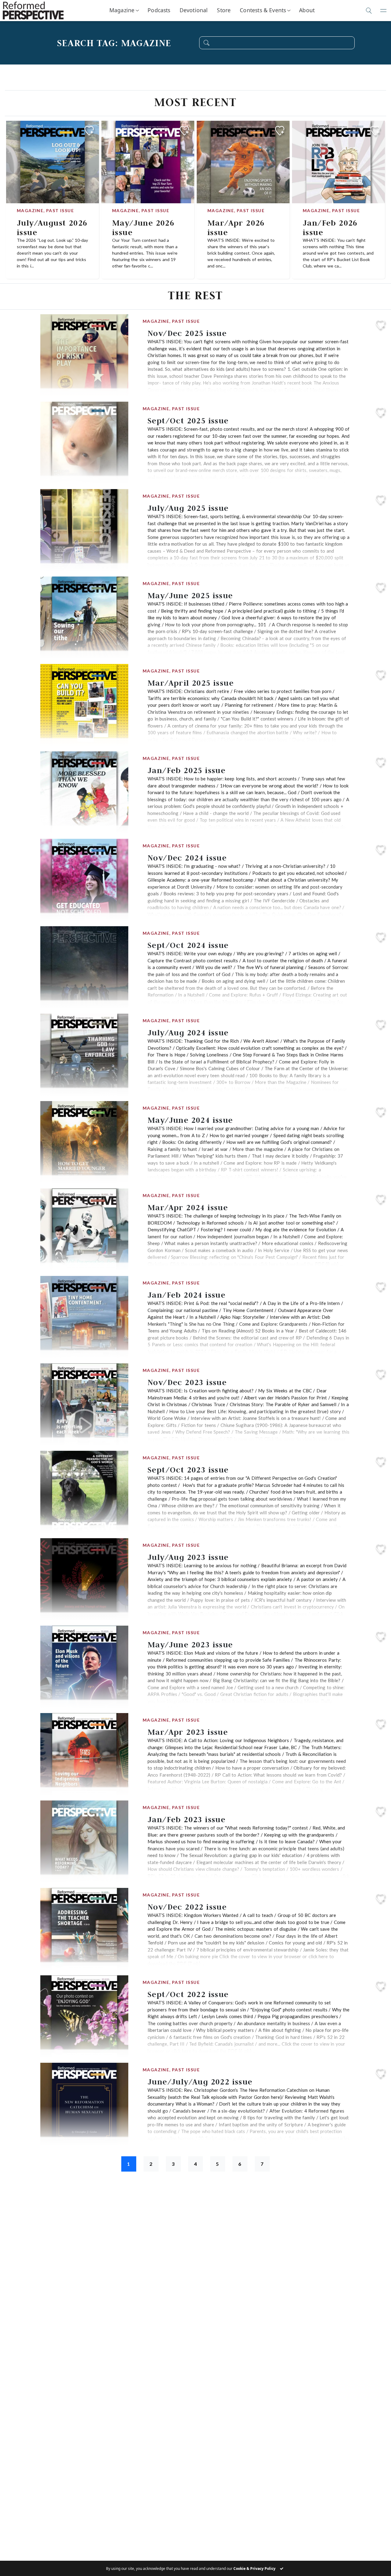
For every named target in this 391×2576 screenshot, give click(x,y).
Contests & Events (263, 10)
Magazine (122, 10)
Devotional (194, 10)
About (307, 10)
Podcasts (159, 10)
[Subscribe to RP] (89, 131)
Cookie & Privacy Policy (254, 2569)
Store (224, 10)
